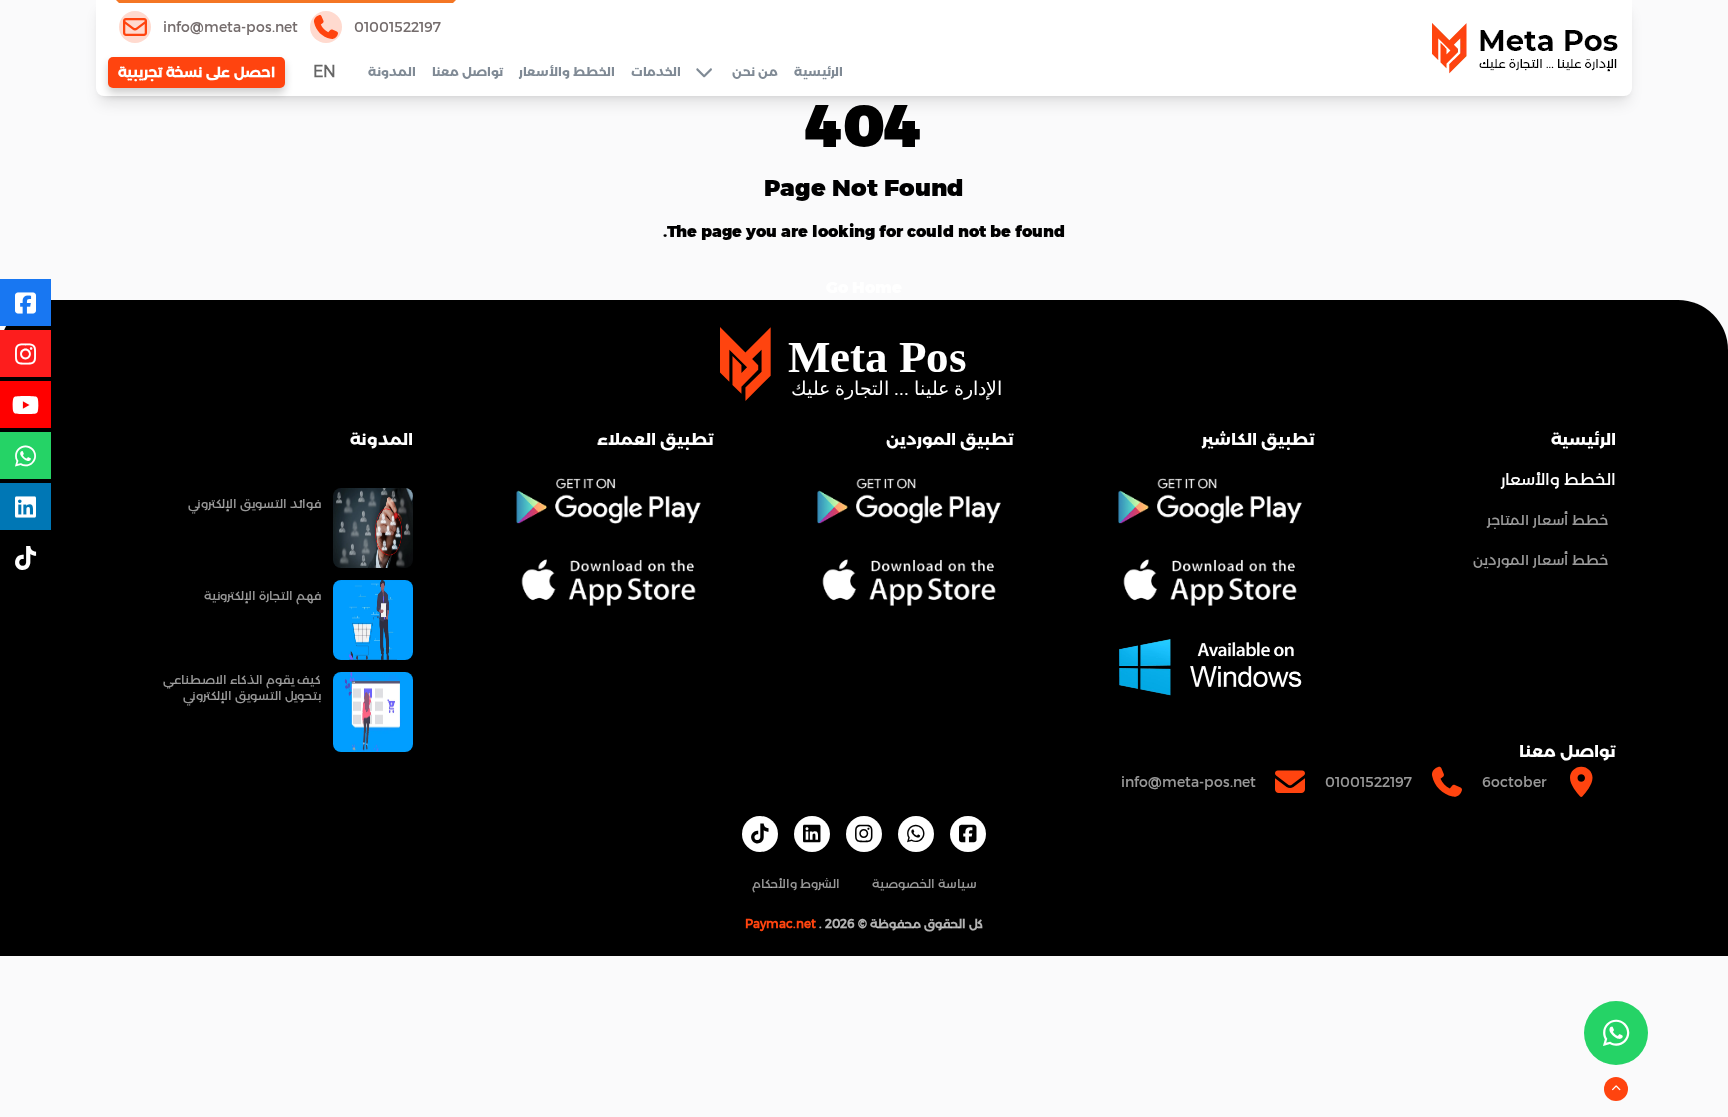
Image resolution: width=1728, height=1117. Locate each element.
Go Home (864, 287)
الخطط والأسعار (567, 71)
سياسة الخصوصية (924, 883)
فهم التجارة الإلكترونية (262, 595)
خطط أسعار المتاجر (1547, 520)
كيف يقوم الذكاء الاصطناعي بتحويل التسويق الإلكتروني (242, 687)
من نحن (755, 71)
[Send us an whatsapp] (1616, 1033)
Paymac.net (780, 923)
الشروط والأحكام (796, 883)
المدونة (392, 71)
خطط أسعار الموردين (1540, 560)
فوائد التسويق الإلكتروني (254, 503)
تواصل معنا (467, 71)
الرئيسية (818, 71)
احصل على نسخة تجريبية (196, 72)
